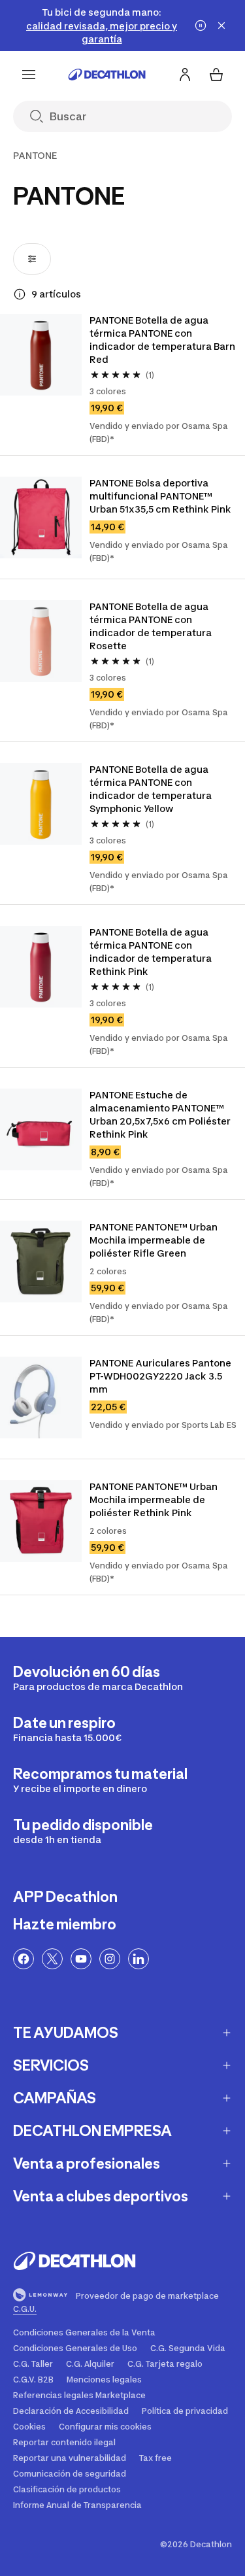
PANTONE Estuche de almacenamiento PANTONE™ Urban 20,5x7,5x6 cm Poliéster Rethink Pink (161, 1114)
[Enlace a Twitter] (52, 1959)
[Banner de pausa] (201, 25)
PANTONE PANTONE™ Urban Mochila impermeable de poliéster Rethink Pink (155, 1500)
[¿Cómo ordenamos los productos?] (20, 294)
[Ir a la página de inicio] (107, 75)
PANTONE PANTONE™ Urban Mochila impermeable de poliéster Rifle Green (155, 1240)
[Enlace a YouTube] (81, 1959)
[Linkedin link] (139, 1959)
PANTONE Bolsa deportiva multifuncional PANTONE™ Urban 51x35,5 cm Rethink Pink (160, 496)
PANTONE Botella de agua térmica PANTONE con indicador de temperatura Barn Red (163, 340)
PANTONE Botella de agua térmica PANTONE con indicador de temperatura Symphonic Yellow (152, 789)
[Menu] (29, 75)
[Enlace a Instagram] (110, 1959)
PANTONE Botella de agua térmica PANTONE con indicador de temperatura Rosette (152, 626)
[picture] (41, 355)
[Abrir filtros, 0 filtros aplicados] (32, 259)
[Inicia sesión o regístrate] (185, 75)
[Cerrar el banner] (221, 25)
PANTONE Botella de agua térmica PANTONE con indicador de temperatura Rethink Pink (152, 952)
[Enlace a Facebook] (24, 1959)
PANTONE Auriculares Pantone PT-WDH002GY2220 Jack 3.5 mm (161, 1376)
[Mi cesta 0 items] (216, 75)
